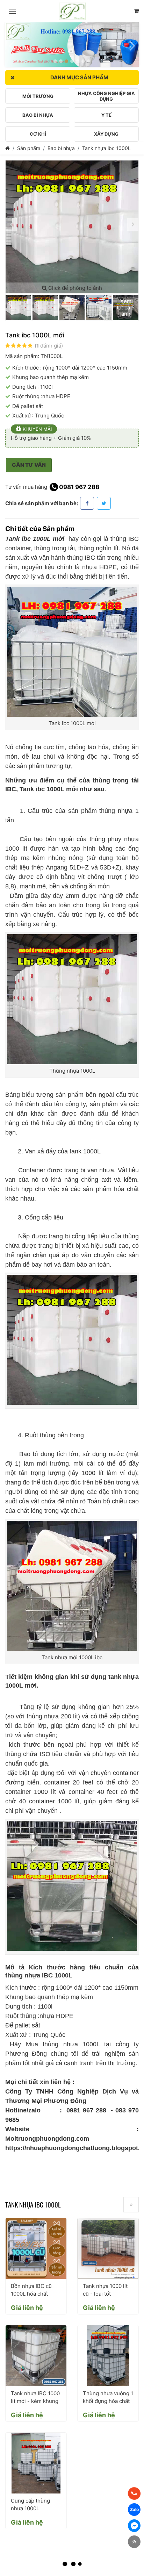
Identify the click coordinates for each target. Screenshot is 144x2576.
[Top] (134, 2542)
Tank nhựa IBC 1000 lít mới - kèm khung (35, 2397)
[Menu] (12, 11)
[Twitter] (104, 503)
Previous (12, 42)
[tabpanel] (72, 45)
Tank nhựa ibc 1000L (106, 148)
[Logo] (72, 11)
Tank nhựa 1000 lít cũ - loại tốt (105, 2290)
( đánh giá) (49, 346)
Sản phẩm (29, 148)
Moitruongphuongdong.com (47, 2139)
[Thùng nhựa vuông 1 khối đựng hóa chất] (108, 2356)
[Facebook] (87, 503)
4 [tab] (72, 61)
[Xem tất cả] (131, 2205)
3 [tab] (66, 61)
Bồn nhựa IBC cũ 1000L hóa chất (31, 2290)
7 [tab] (89, 61)
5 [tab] (78, 61)
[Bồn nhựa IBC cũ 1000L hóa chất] (36, 2248)
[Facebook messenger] (134, 2526)
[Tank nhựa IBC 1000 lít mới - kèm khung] (36, 2356)
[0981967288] (134, 2493)
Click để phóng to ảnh (74, 288)
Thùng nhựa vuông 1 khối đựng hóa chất (108, 2397)
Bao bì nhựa (61, 148)
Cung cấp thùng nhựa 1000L (30, 2505)
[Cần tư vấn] (136, 11)
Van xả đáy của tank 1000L (63, 1151)
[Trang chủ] (8, 148)
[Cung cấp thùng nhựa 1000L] (36, 2463)
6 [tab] (83, 61)
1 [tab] (55, 61)
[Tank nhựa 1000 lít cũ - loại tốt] (108, 2248)
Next (132, 42)
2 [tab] (61, 61)
